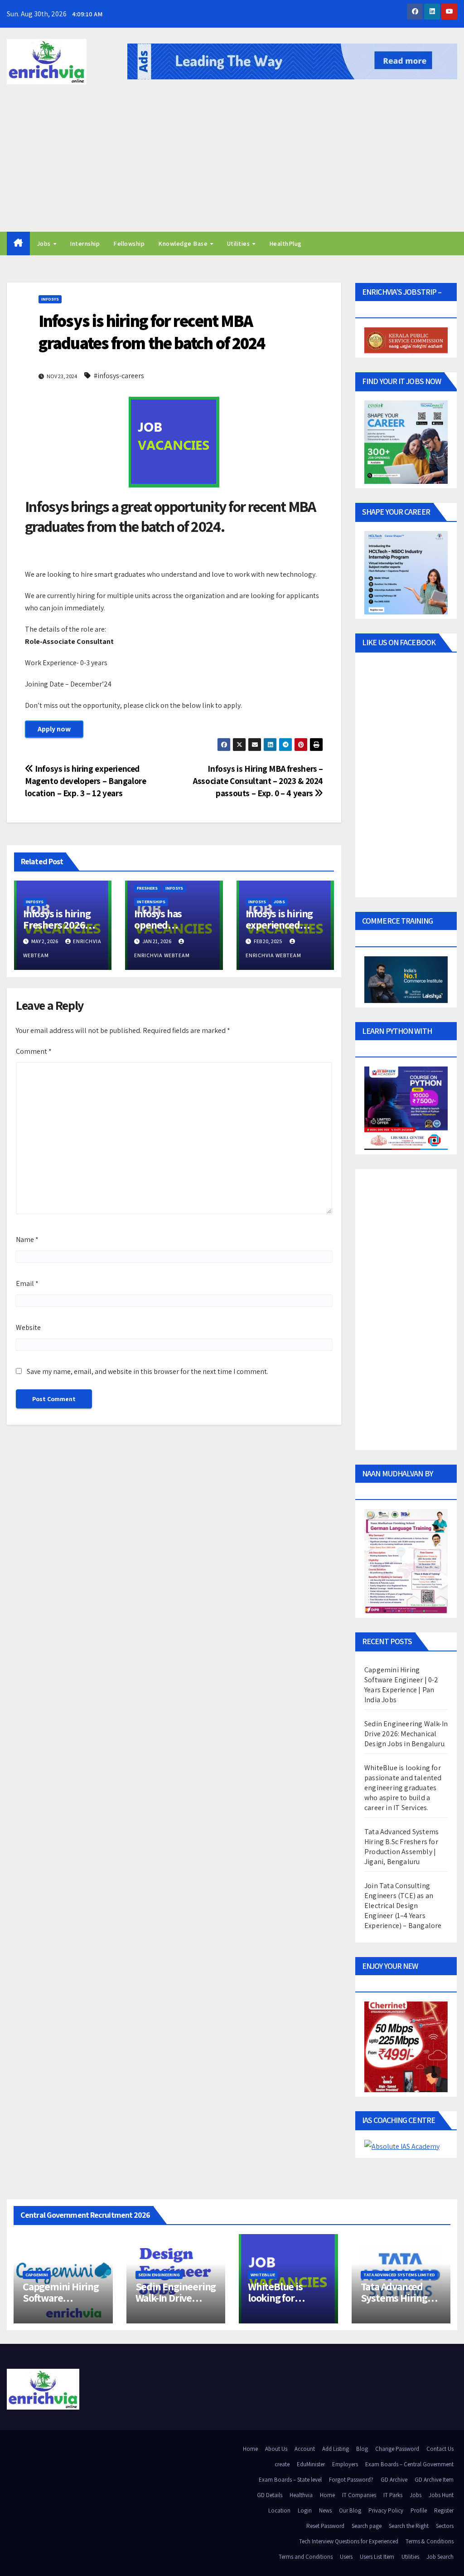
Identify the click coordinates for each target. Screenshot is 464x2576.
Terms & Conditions (430, 2541)
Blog (362, 2449)
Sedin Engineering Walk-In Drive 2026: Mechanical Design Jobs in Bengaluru (406, 1734)
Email (27, 1283)
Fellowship (129, 243)
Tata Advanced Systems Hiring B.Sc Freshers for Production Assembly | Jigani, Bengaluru (401, 1847)
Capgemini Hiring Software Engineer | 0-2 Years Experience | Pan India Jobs (401, 1685)
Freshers (147, 888)
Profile (419, 2510)
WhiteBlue (263, 2275)
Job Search (440, 2557)
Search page (367, 2526)
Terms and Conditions (306, 2557)
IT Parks (393, 2495)
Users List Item (377, 2557)
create (282, 2464)
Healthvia (301, 2495)
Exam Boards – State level (290, 2480)
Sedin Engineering (159, 2275)
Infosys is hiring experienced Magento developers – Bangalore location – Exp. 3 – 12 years (85, 781)
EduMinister (311, 2464)
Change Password (397, 2449)
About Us (276, 2449)
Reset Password (325, 2526)
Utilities (239, 243)
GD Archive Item (434, 2480)
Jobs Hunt (441, 2495)
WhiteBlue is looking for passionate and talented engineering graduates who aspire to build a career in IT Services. (403, 1788)
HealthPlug (285, 243)
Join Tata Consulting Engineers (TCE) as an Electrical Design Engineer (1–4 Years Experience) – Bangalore (403, 1906)
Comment (34, 1051)
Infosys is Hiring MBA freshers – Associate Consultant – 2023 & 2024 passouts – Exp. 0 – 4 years (258, 781)
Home (250, 2449)
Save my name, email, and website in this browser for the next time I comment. (147, 1371)
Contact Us (440, 2449)
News (325, 2510)
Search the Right (409, 2526)
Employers (345, 2464)
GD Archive (394, 2480)
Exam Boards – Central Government (409, 2464)
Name (27, 1239)
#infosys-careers (119, 376)
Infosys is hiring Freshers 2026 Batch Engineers (59, 925)
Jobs (45, 243)
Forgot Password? (351, 2480)
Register (444, 2510)
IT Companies (359, 2495)
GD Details (270, 2495)
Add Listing (336, 2449)
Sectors (445, 2526)
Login (305, 2510)
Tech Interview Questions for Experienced (349, 2541)
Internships (151, 902)
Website (28, 1327)
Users (346, 2557)
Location (279, 2510)
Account (305, 2449)
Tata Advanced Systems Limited (399, 2275)
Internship (85, 243)
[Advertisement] (232, 164)
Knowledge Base (184, 243)
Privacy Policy (386, 2510)
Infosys (50, 299)
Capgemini (37, 2275)
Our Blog (350, 2510)
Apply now (54, 729)
